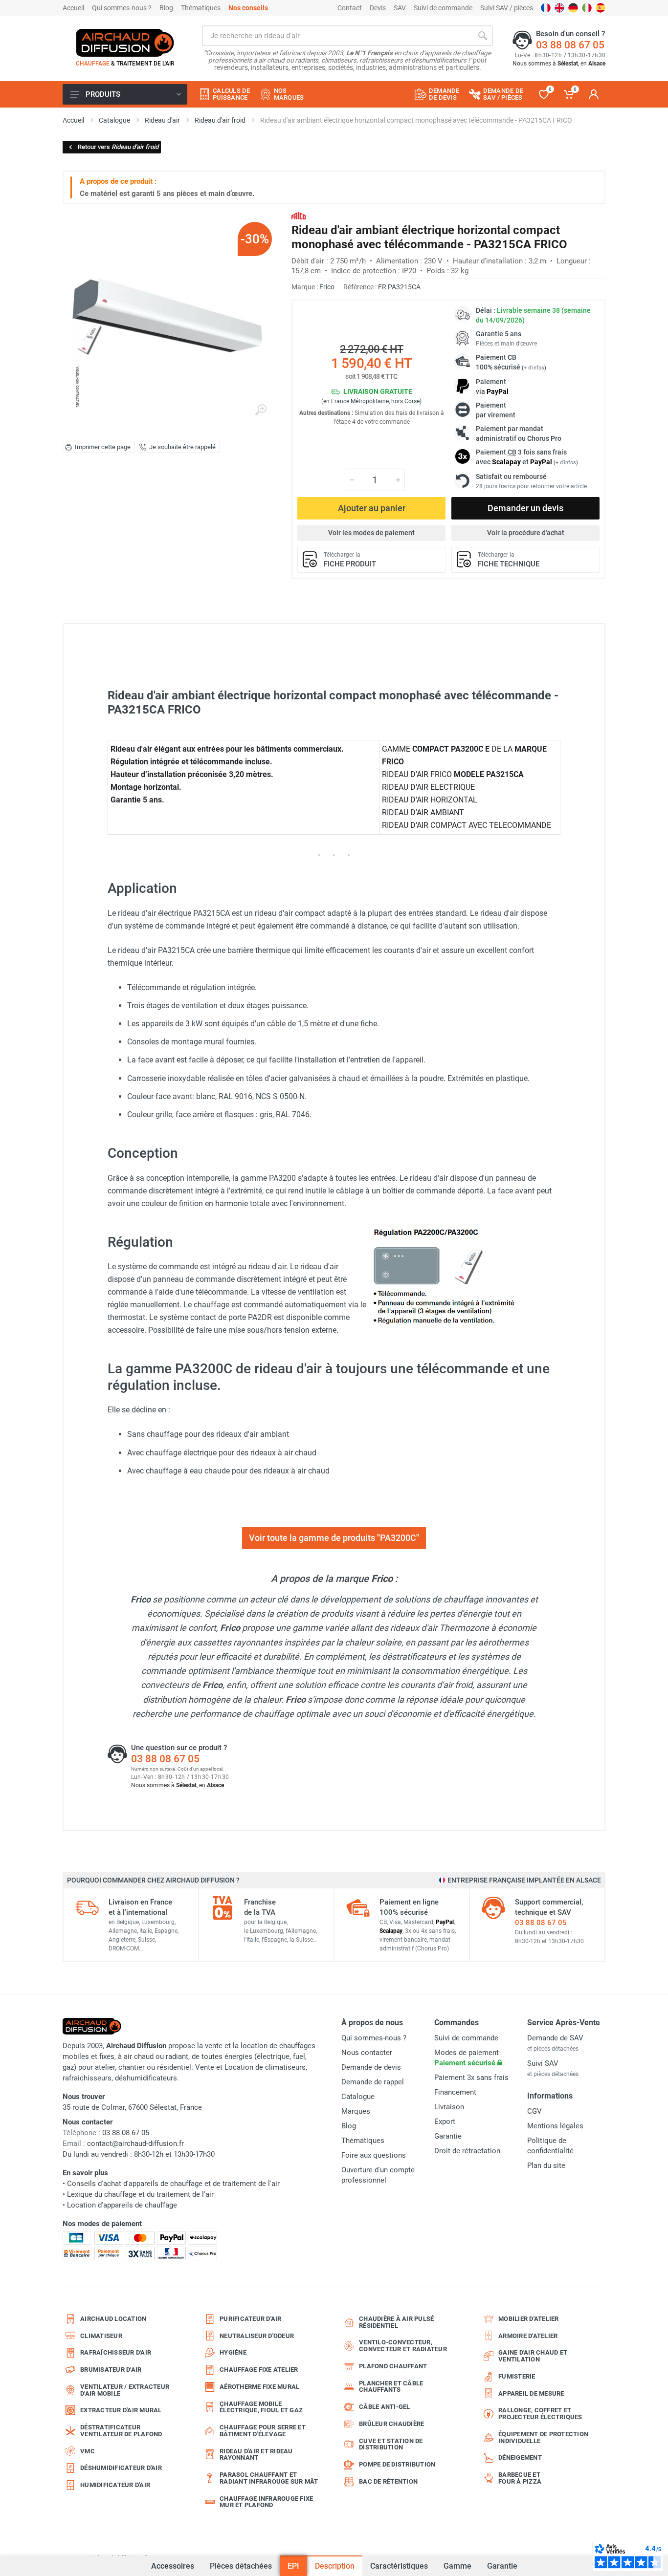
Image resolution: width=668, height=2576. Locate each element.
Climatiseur (101, 2336)
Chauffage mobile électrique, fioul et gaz (261, 2407)
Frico (327, 287)
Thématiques (201, 8)
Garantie (502, 2566)
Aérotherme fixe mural (259, 2387)
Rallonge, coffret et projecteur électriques (540, 2414)
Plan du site (546, 2165)
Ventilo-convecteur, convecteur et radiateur (403, 2346)
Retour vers (118, 147)
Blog (166, 8)
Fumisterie (517, 2376)
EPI (293, 2566)
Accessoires (173, 2561)
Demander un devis (525, 508)
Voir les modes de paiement (371, 533)
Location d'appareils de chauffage (122, 2205)
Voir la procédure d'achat (526, 533)
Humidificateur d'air (115, 2485)
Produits (103, 94)
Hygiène (233, 2352)
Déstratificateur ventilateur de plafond (121, 2431)
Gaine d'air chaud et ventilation (533, 2356)
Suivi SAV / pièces (507, 8)
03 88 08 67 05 (570, 45)
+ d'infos (534, 368)
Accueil (73, 8)
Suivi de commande (443, 8)
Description (335, 2566)
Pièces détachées (241, 2566)
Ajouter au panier (372, 508)
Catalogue (358, 2097)
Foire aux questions (374, 2155)
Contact (350, 8)
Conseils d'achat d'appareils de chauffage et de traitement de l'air (173, 2184)
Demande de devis (371, 2067)
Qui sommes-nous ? (122, 8)
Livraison (449, 2107)
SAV (400, 8)
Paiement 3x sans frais (471, 2078)
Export (445, 2121)
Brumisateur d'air (111, 2370)
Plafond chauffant (393, 2366)
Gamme (457, 2566)
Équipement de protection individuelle (543, 2437)
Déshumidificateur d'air (121, 2468)
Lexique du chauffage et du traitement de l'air (140, 2194)
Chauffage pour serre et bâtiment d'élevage (263, 2431)
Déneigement (520, 2457)
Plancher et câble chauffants (391, 2387)
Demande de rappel (373, 2082)
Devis (378, 8)
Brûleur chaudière (391, 2424)
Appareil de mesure (531, 2393)
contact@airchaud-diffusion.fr (135, 2143)
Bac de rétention (388, 2481)
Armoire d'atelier (528, 2336)
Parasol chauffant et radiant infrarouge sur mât (269, 2478)
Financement (455, 2092)
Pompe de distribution (397, 2464)
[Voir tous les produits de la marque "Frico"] (299, 216)
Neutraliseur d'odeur (257, 2336)
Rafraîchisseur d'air (116, 2352)
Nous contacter (367, 2053)
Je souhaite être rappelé (182, 447)
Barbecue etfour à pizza (520, 2478)
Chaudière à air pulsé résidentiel (396, 2322)
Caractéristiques (399, 2566)
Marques (356, 2111)
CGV (534, 2111)
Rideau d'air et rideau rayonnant (256, 2455)
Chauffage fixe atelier (259, 2370)
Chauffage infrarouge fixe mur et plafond (266, 2502)
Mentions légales (555, 2126)
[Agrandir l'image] (261, 410)
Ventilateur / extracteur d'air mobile (125, 2390)
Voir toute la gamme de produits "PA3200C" (334, 1538)
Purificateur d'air (251, 2319)
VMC (88, 2451)
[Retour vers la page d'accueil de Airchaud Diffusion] (125, 43)
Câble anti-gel (385, 2407)
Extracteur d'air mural (121, 2410)
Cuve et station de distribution (391, 2444)
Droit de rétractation (467, 2151)
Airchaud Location (113, 2319)
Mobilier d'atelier (529, 2319)
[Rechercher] (483, 36)
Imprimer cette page (103, 447)
